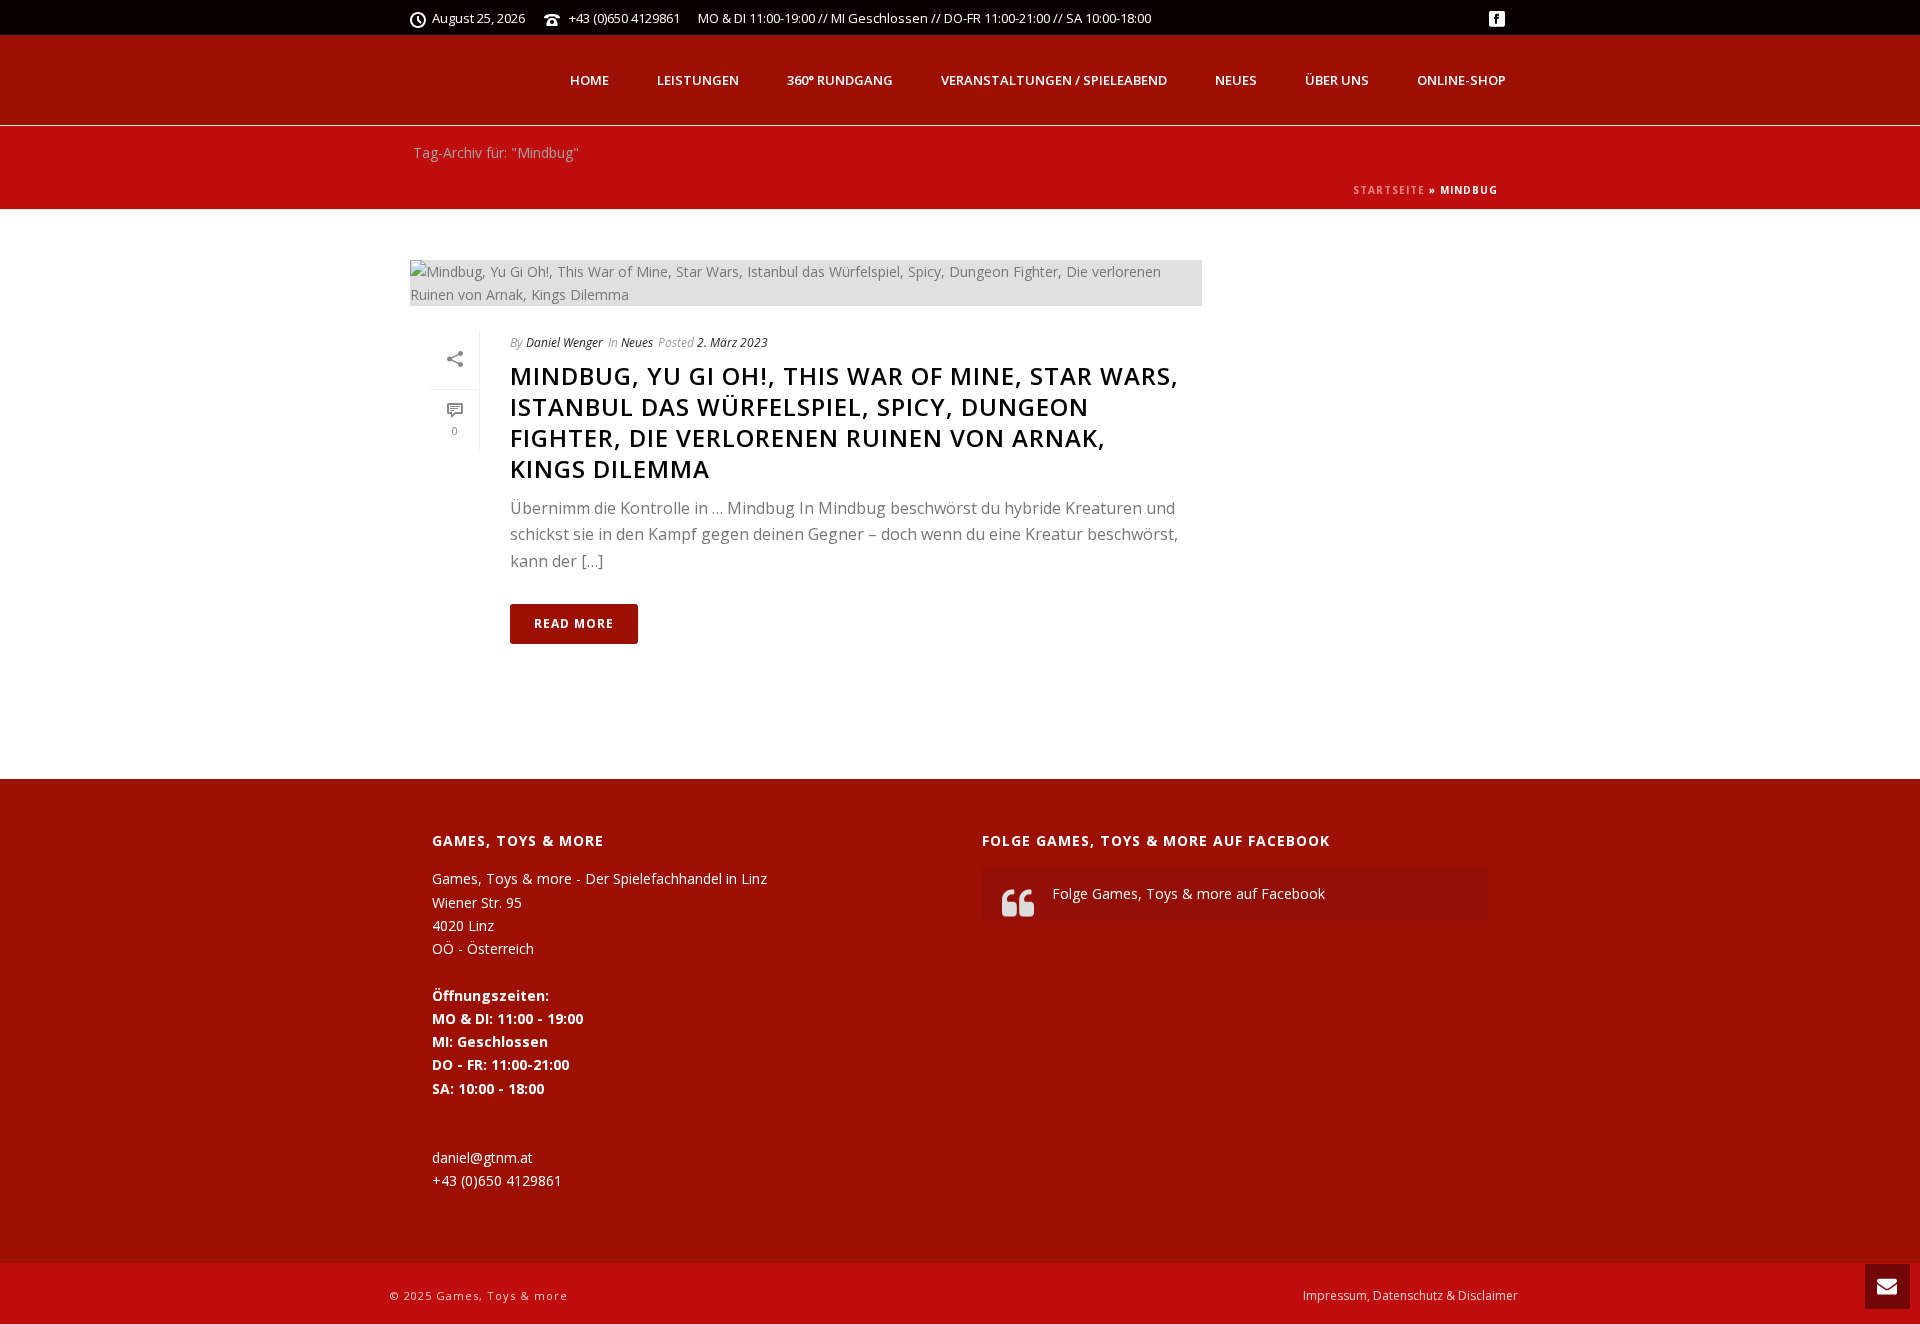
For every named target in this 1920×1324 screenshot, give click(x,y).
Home (589, 80)
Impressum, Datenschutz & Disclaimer (1410, 1296)
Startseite (1389, 190)
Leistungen (698, 80)
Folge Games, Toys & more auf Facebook (1156, 840)
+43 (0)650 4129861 (624, 18)
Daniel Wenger (564, 342)
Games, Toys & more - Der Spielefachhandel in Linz (599, 878)
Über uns (1337, 80)
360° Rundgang (840, 80)
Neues (1236, 80)
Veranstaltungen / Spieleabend (1054, 80)
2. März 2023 (732, 342)
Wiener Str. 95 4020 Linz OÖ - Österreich (483, 925)
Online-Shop (1461, 80)
